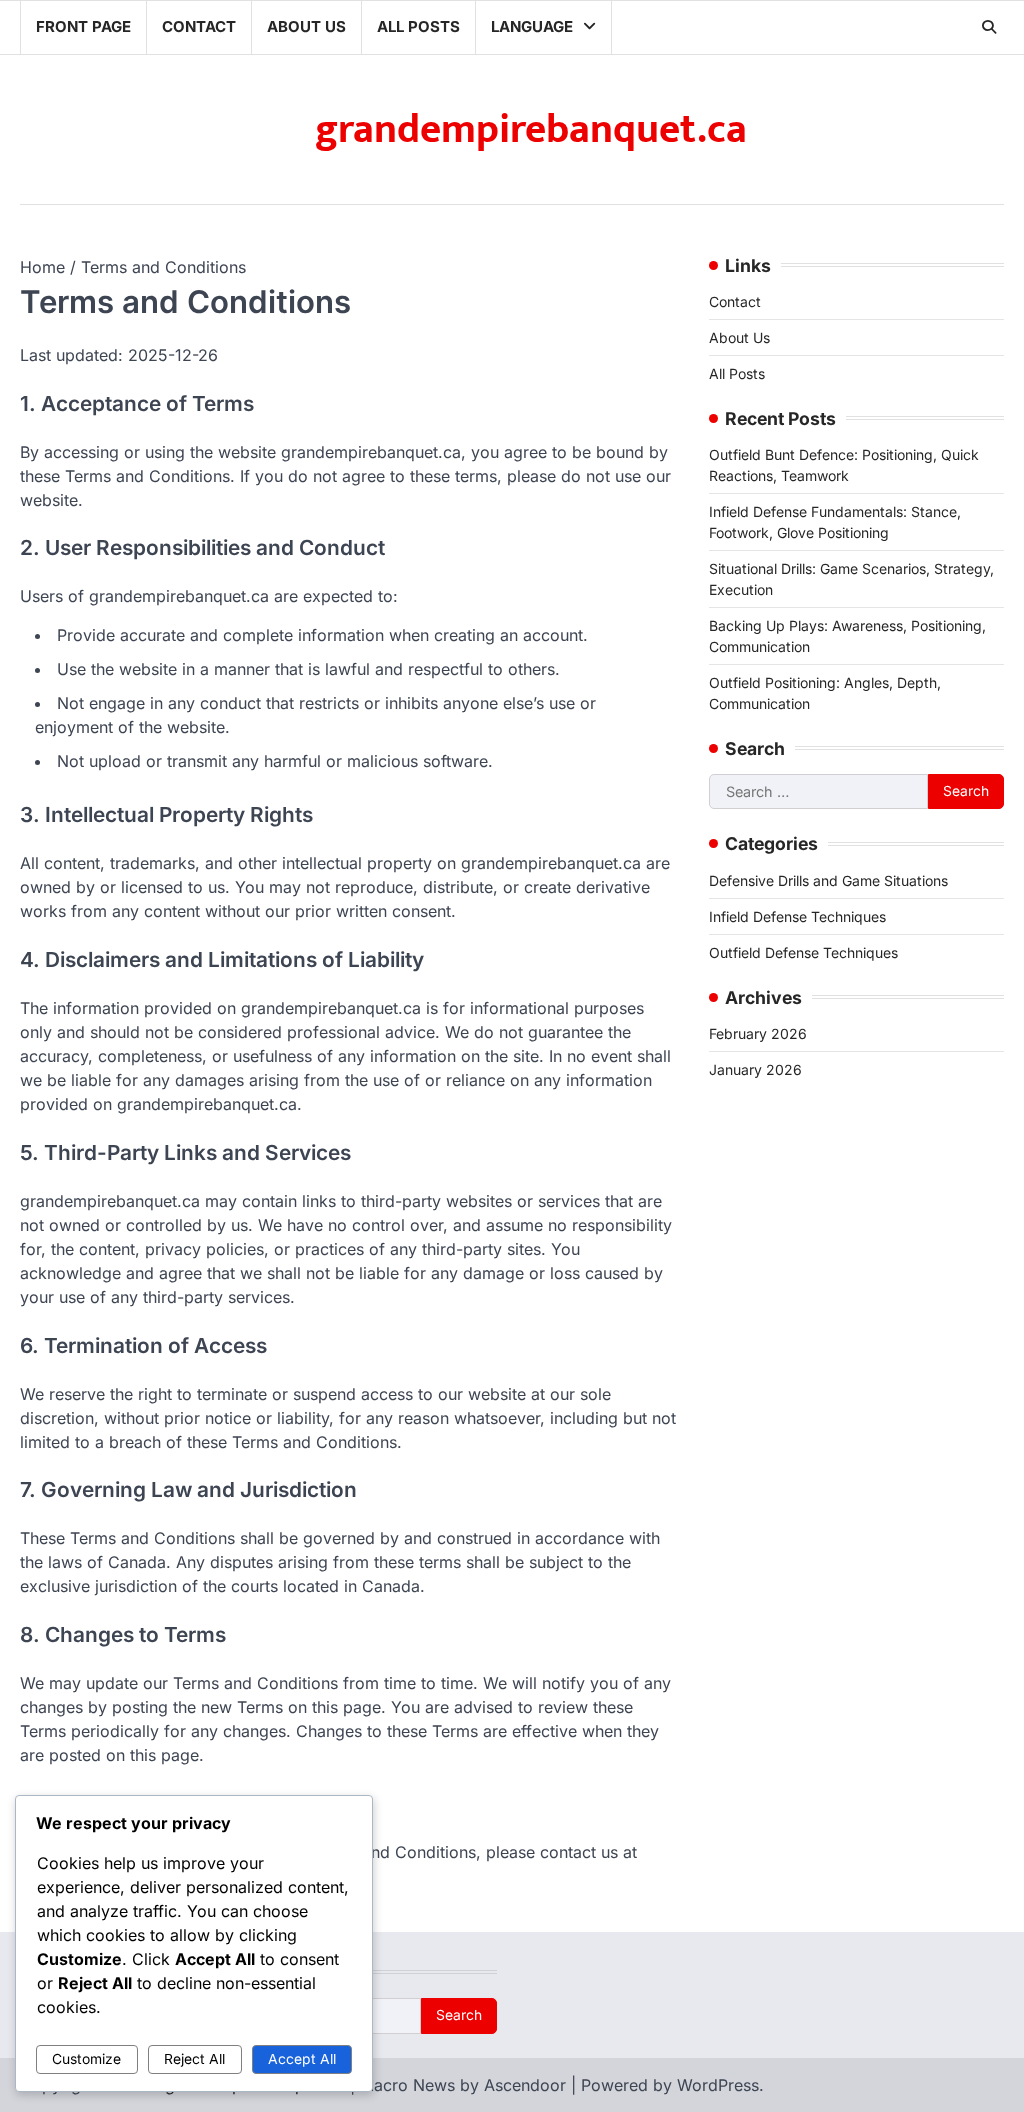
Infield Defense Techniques (797, 916)
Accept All (302, 2059)
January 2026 (755, 1069)
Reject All (194, 2059)
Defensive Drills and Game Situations (828, 880)
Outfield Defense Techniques (803, 952)
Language (532, 26)
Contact (199, 26)
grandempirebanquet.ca (531, 130)
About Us (306, 26)
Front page (83, 26)
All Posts (418, 26)
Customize (86, 2059)
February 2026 (758, 1033)
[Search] (989, 27)
